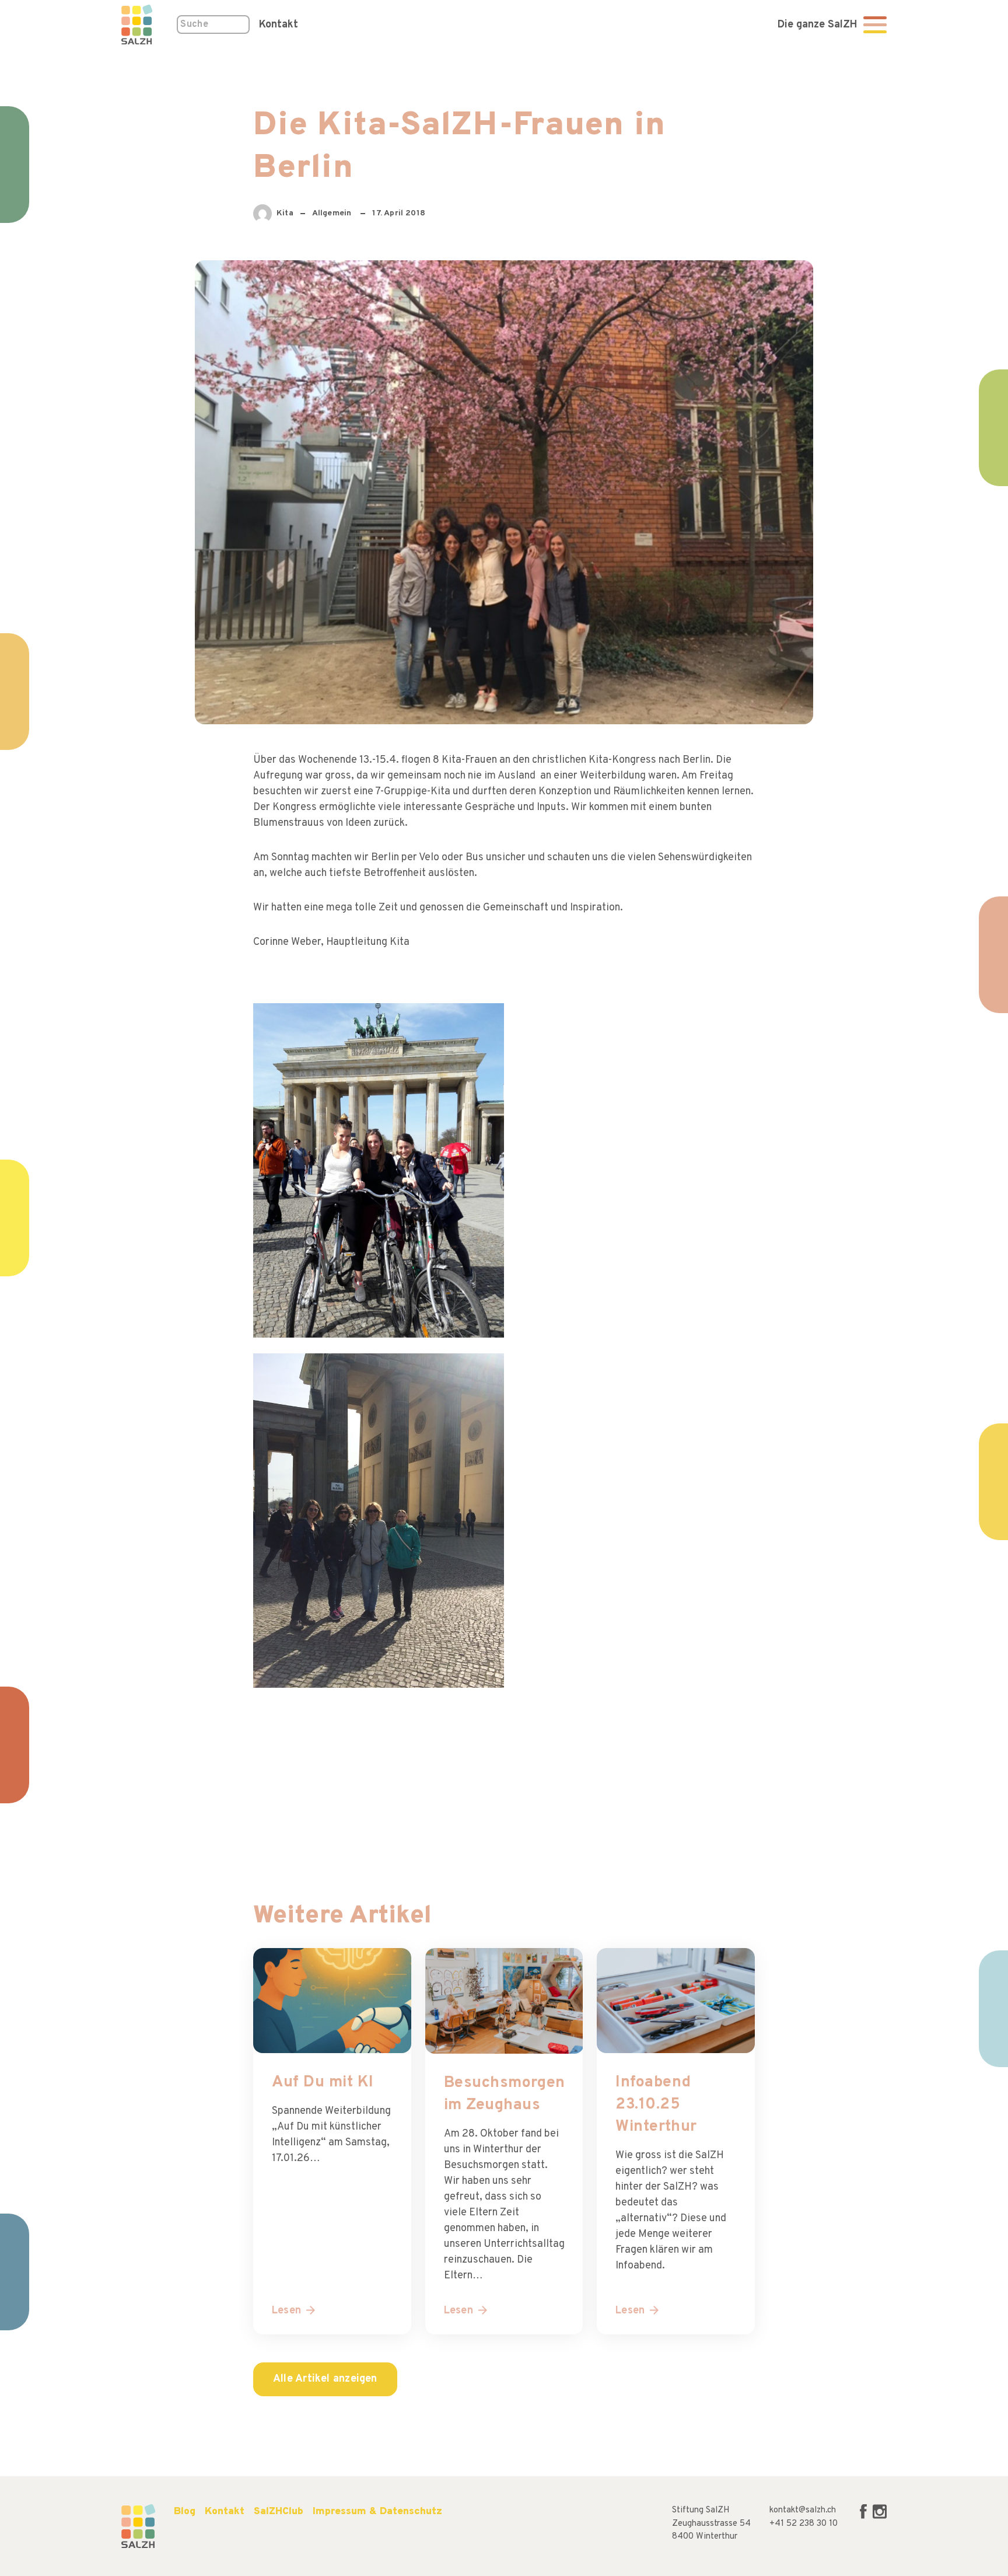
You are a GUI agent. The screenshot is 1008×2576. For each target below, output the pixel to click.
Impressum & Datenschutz (377, 2512)
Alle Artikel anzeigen (325, 2379)
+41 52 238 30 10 (804, 2524)
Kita (292, 216)
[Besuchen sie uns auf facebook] (864, 2517)
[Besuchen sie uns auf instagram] (880, 2517)
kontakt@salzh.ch (803, 2510)
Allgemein (333, 213)
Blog (185, 2512)
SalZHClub (279, 2512)
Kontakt (279, 25)
